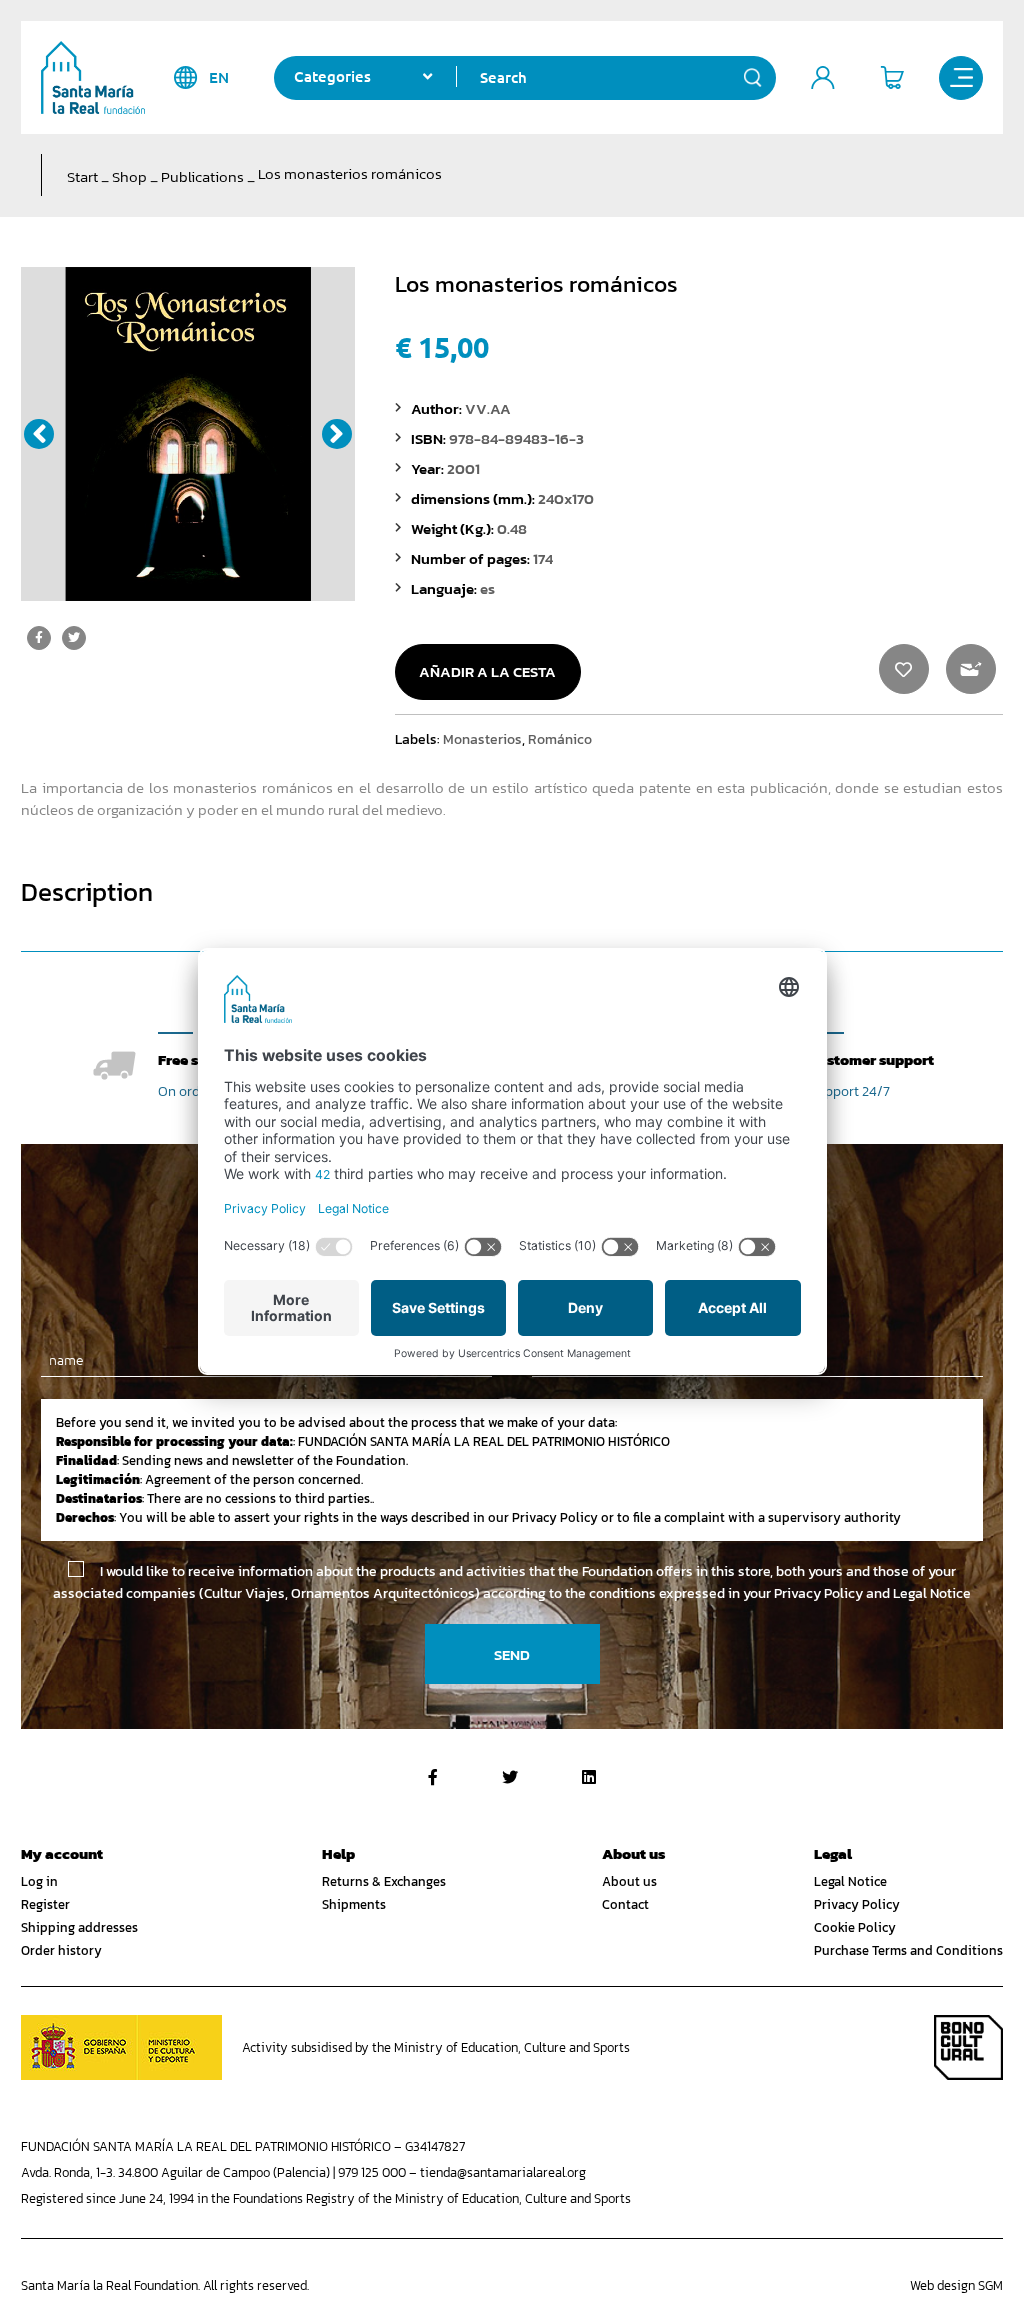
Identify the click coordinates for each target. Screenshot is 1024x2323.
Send (512, 1654)
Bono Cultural (968, 2047)
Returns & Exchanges (384, 1881)
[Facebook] (433, 1777)
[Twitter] (510, 1777)
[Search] (753, 78)
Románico (560, 739)
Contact (625, 1904)
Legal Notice (850, 1881)
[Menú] (961, 78)
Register (45, 1904)
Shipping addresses (79, 1927)
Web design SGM (956, 2285)
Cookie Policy (855, 1927)
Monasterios (482, 739)
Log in (39, 1881)
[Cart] (892, 78)
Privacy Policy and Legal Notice (872, 1593)
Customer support (871, 1059)
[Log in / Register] (823, 78)
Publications (202, 176)
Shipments (354, 1904)
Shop (129, 176)
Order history (61, 1950)
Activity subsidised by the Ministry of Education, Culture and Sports (436, 2047)
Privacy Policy (857, 1904)
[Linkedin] (589, 1777)
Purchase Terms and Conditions (908, 1950)
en (219, 77)
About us (629, 1881)
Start (82, 176)
